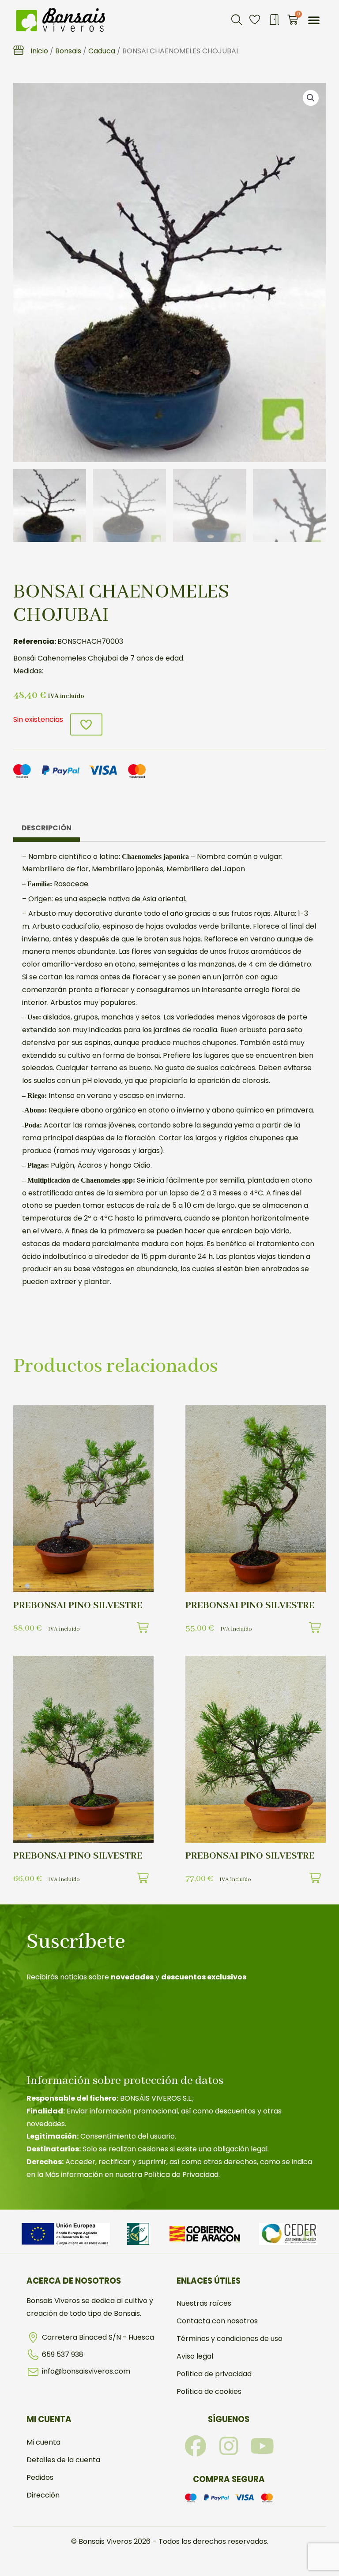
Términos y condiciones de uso (230, 2339)
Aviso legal (195, 2356)
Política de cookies (209, 2391)
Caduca (102, 51)
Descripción (47, 828)
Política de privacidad (214, 2374)
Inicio (39, 51)
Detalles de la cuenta (63, 2460)
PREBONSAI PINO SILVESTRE (78, 1605)
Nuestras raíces (204, 2303)
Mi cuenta (43, 2442)
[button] (237, 20)
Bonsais (68, 51)
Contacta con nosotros (217, 2321)
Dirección (43, 2495)
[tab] (47, 830)
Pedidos (40, 2477)
